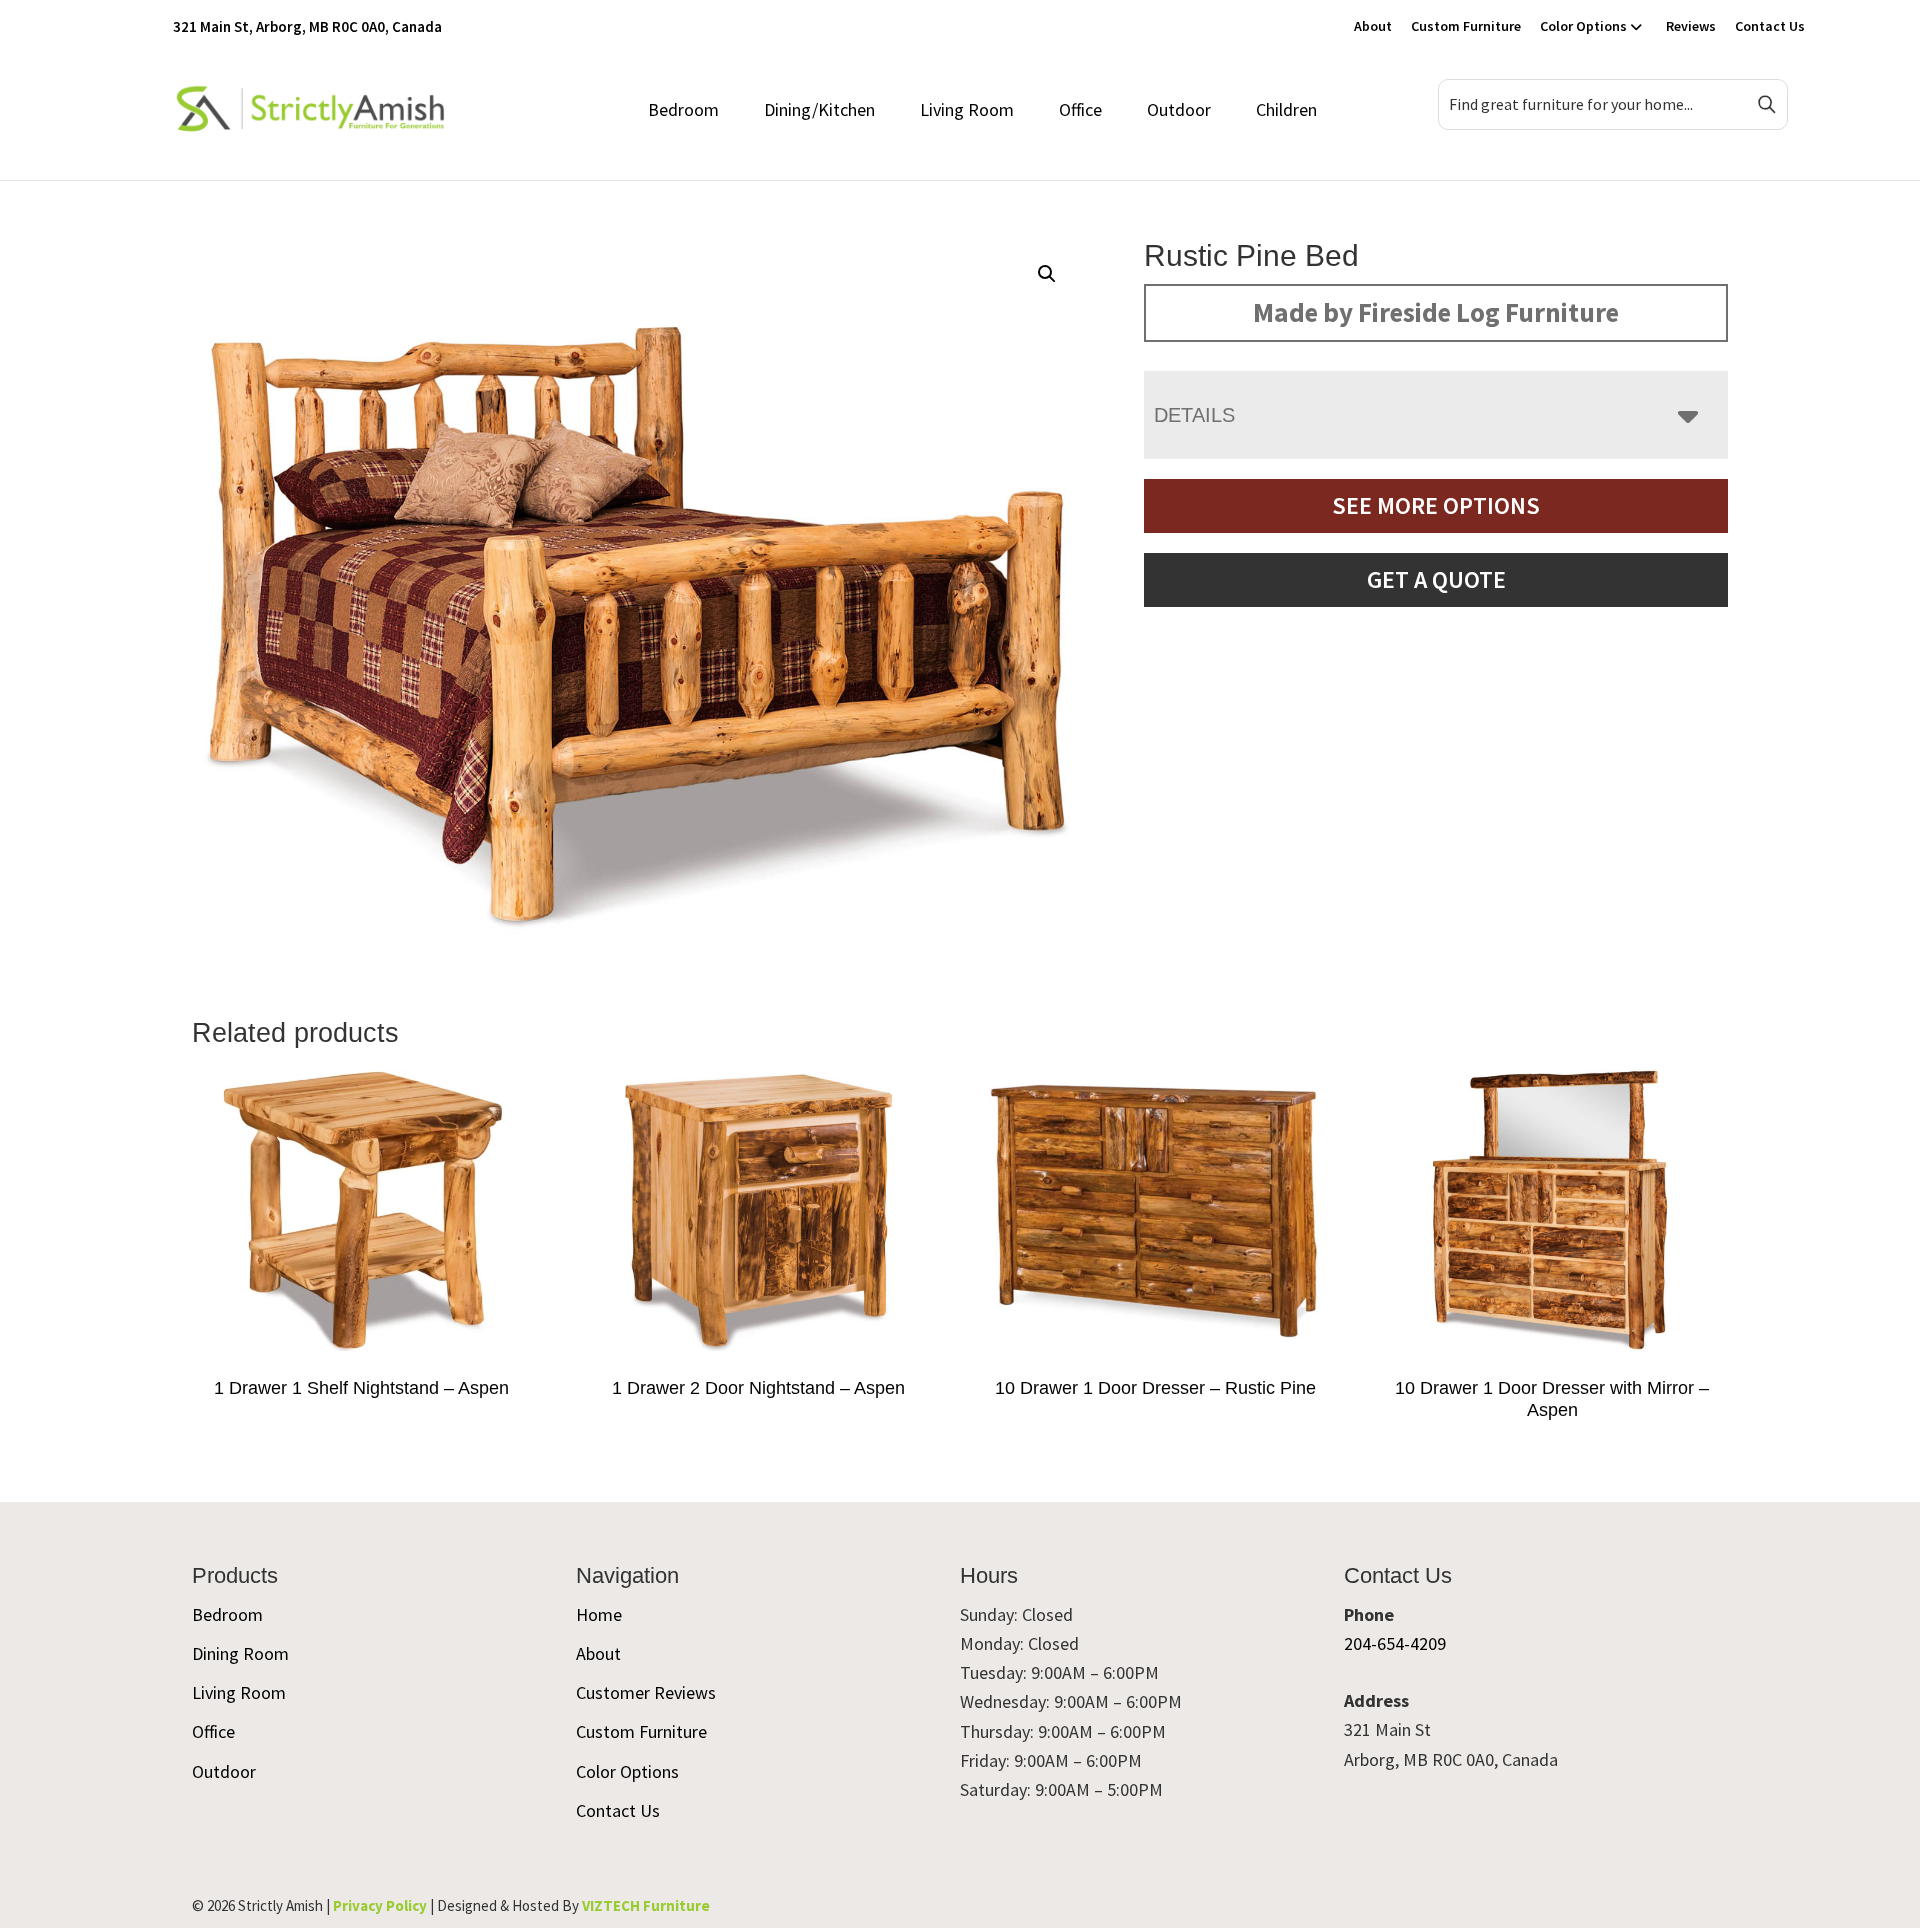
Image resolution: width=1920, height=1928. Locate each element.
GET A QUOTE (1436, 579)
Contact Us (1770, 26)
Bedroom (683, 109)
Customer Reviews (646, 1692)
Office (1080, 109)
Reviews (1691, 26)
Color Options (1583, 26)
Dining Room (240, 1653)
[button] (1047, 274)
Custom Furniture (1466, 26)
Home (599, 1614)
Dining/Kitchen (819, 109)
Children (1286, 109)
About (1373, 26)
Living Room (967, 109)
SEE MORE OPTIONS (1436, 505)
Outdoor (1179, 109)
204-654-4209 (1395, 1643)
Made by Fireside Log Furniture (1436, 312)
